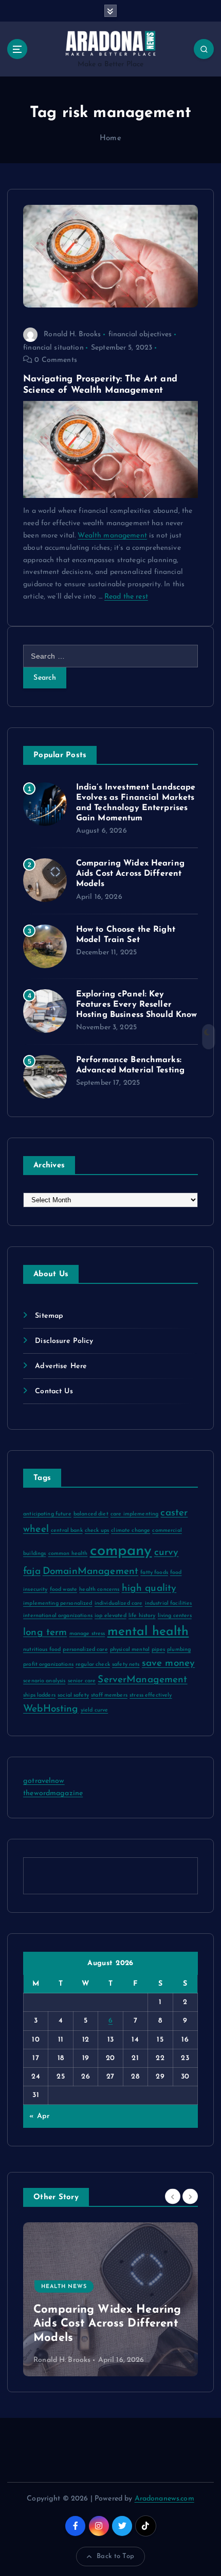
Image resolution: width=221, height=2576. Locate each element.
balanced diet (91, 1514)
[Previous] (173, 2197)
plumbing (179, 1650)
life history (142, 1616)
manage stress (87, 1634)
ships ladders (39, 1695)
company (121, 1551)
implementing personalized (58, 1603)
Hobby (70, 2301)
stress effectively (151, 1695)
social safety (73, 1695)
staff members (109, 1695)
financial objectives (140, 334)
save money (168, 1664)
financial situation (53, 348)
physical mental (130, 1650)
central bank (67, 1531)
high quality (149, 1589)
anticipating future (47, 1514)
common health (68, 1554)
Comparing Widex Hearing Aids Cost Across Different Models (130, 874)
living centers (175, 1616)
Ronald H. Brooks (72, 334)
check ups (97, 1531)
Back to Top (115, 2556)
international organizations (58, 1616)
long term (45, 1633)
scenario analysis (44, 1681)
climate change (131, 1531)
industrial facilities (169, 1603)
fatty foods (154, 1573)
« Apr (39, 2116)
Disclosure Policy (64, 1341)
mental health (148, 1632)
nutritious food (42, 1650)
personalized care (85, 1650)
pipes (158, 1650)
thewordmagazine (53, 1793)
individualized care (119, 1603)
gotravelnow (44, 1781)
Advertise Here (61, 1366)
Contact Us (54, 1391)
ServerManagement (142, 1680)
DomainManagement (90, 1572)
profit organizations (48, 1665)
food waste (63, 1590)
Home (110, 138)
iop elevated (110, 1616)
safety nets (126, 1665)
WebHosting (51, 1709)
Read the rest (126, 597)
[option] (128, 2299)
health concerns (99, 1590)
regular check (93, 1665)
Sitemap (49, 1316)
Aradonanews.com (164, 2499)
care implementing (134, 1514)
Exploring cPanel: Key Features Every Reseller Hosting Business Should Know (137, 1005)
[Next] (190, 2197)
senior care (82, 1681)
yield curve (95, 1710)
